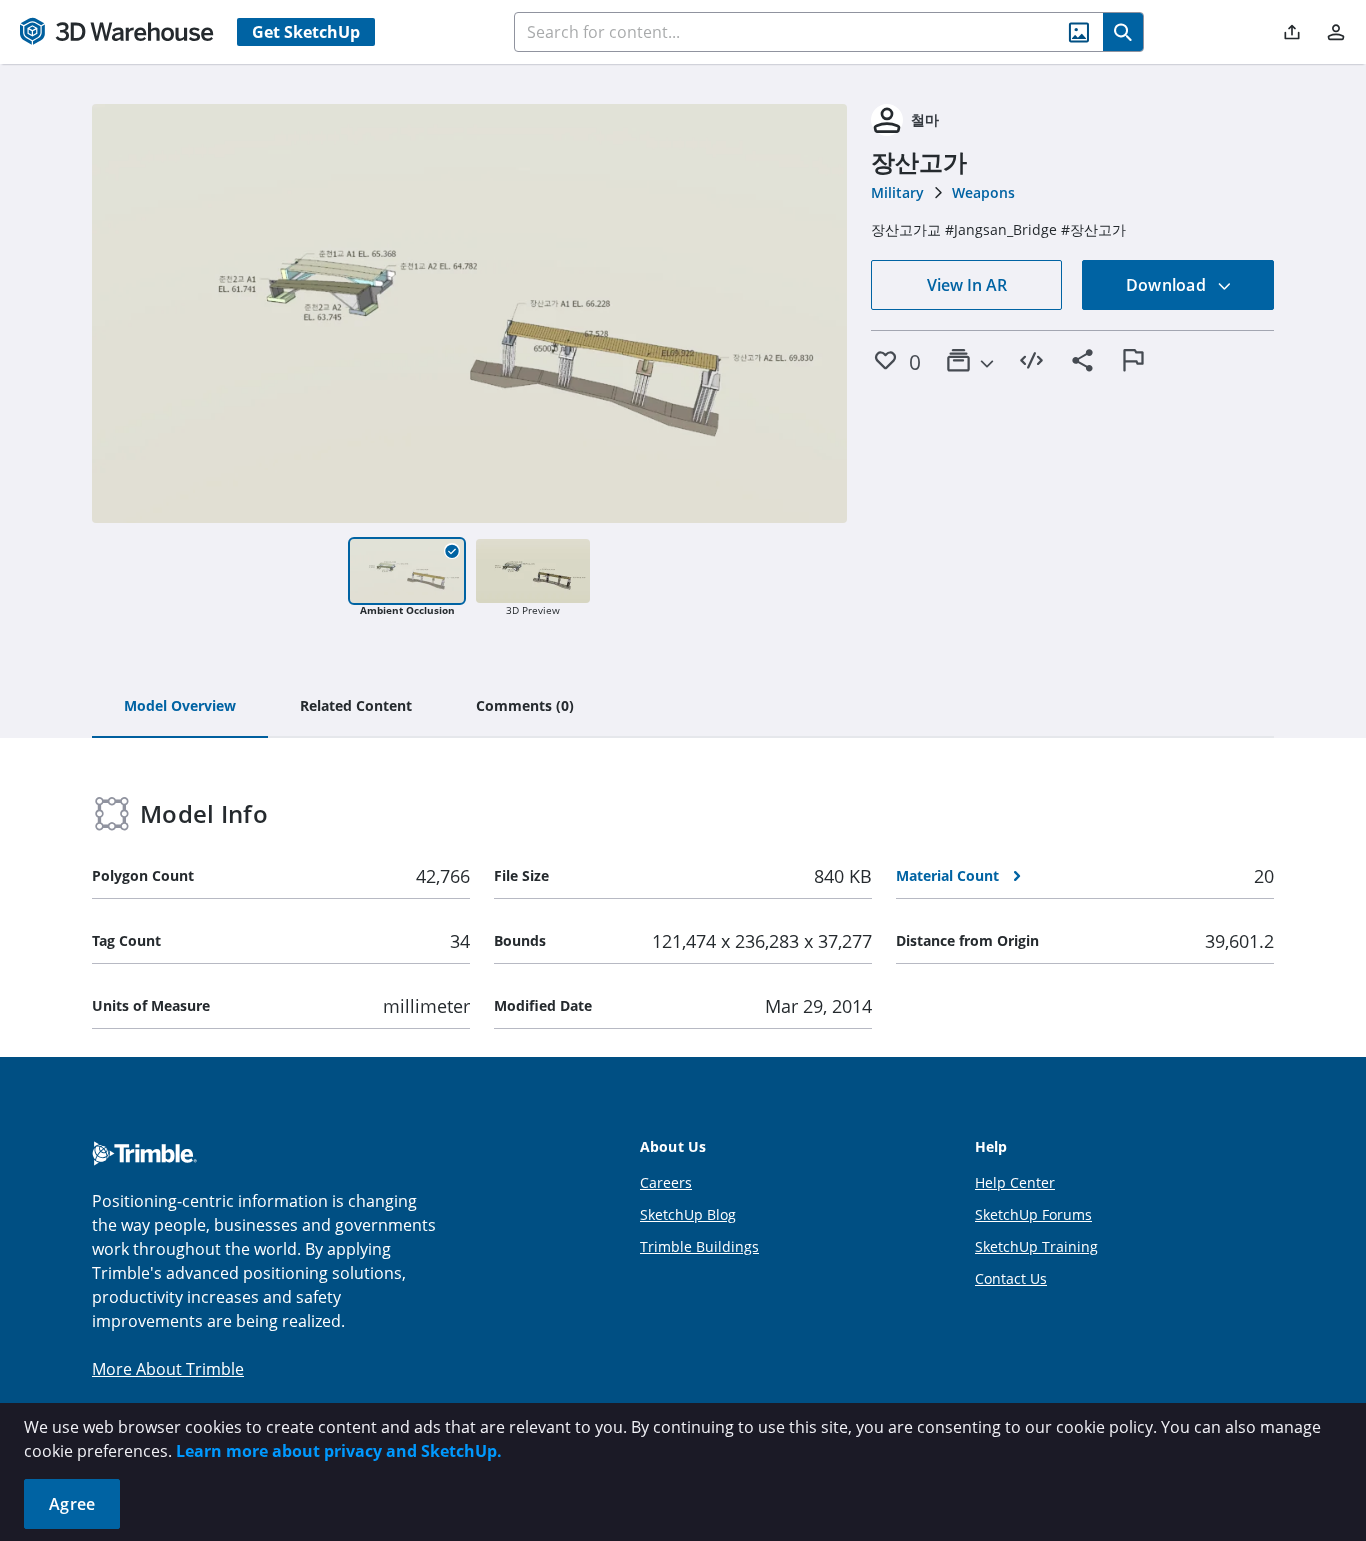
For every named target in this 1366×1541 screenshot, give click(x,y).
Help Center (1015, 1182)
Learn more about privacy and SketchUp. (339, 1451)
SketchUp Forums (1033, 1214)
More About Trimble (168, 1369)
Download (1168, 285)
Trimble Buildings (699, 1246)
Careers (666, 1182)
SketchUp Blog (688, 1214)
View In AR (967, 285)
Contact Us (1011, 1278)
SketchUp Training (1036, 1246)
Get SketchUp (306, 32)
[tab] (180, 707)
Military (897, 192)
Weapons (983, 192)
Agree (72, 1504)
